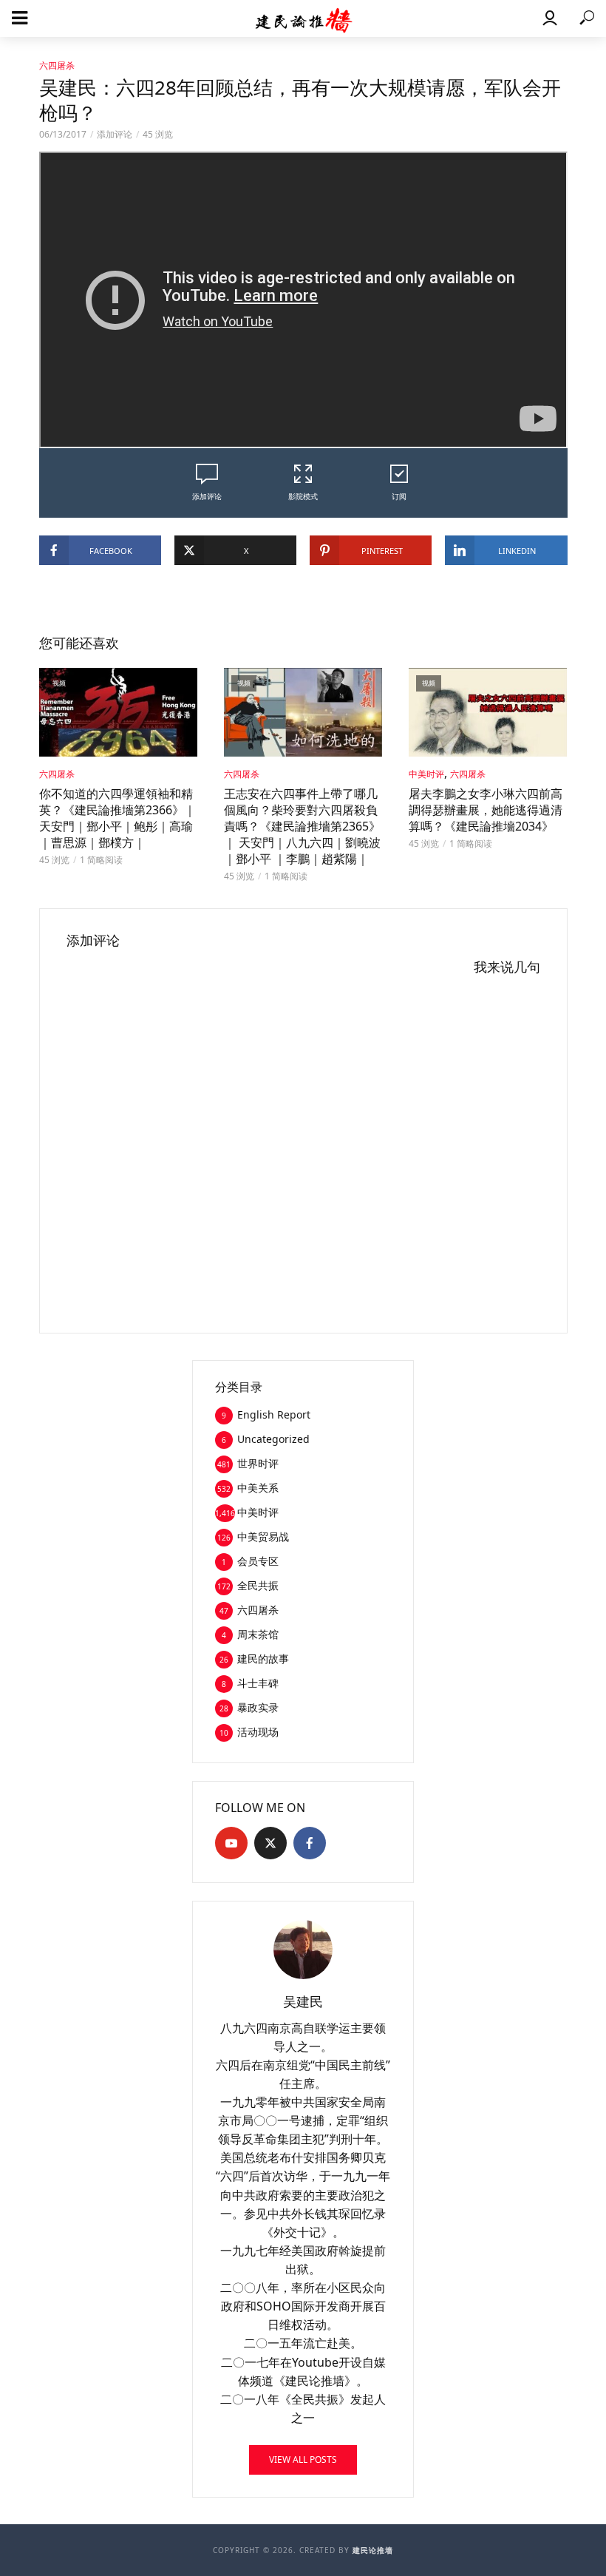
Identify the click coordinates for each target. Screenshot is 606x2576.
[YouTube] (231, 1843)
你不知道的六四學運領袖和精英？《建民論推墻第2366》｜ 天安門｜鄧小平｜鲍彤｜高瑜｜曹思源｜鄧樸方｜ (118, 818)
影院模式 (303, 496)
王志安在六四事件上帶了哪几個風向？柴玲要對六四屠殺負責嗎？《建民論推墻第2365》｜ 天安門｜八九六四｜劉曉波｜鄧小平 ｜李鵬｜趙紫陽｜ (302, 826)
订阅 (399, 496)
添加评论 (115, 134)
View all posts (303, 2460)
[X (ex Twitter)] (270, 1843)
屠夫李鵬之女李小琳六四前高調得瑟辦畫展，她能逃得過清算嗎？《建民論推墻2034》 (486, 810)
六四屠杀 (57, 65)
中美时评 (426, 774)
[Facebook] (310, 1843)
